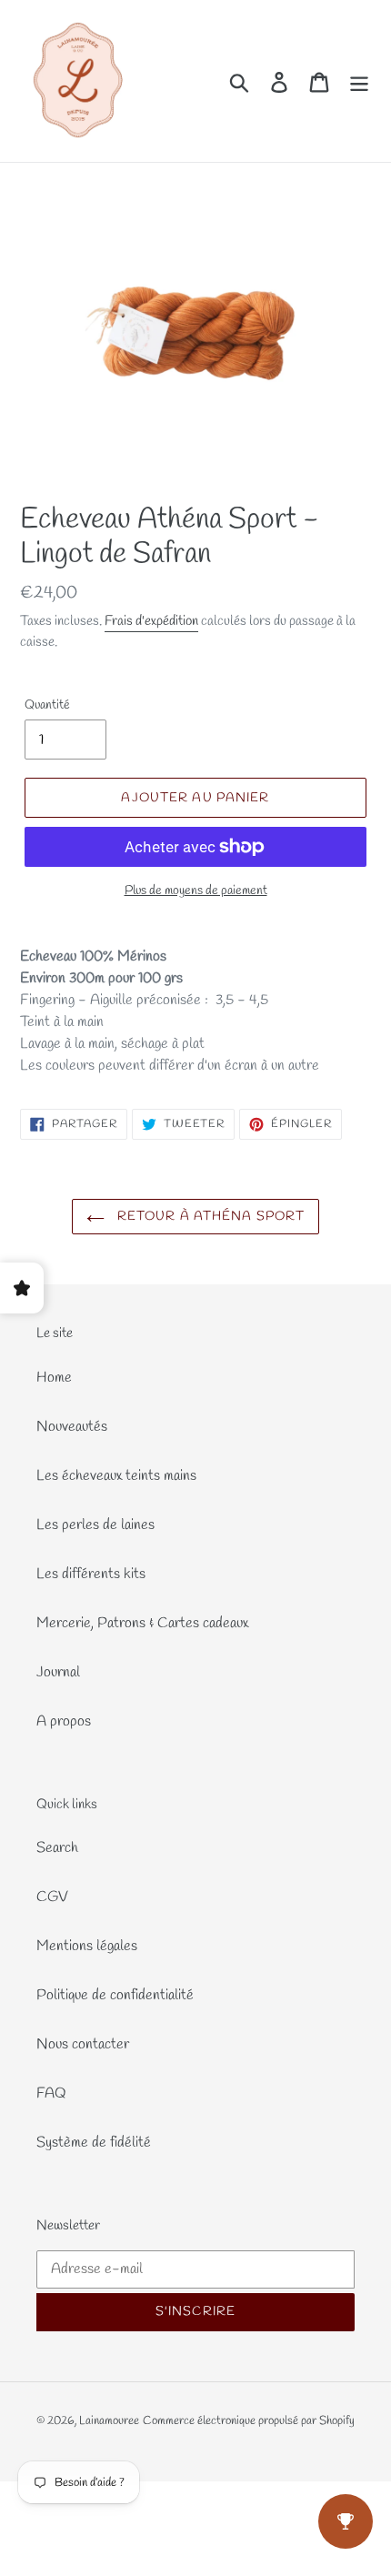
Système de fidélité (94, 2143)
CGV (52, 1897)
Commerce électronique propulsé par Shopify (249, 2421)
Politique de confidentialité (115, 1995)
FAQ (51, 2093)
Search (57, 1848)
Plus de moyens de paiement (196, 891)
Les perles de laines (95, 1525)
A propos (64, 1721)
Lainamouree (109, 2421)
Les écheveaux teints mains (116, 1476)
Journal (58, 1672)
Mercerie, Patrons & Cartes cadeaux (142, 1623)
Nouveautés (72, 1427)
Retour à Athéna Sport (210, 1217)
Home (54, 1378)
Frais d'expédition (151, 621)
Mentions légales (87, 1946)
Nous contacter (83, 2044)
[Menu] (359, 81)
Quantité (47, 705)
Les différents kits (91, 1574)
